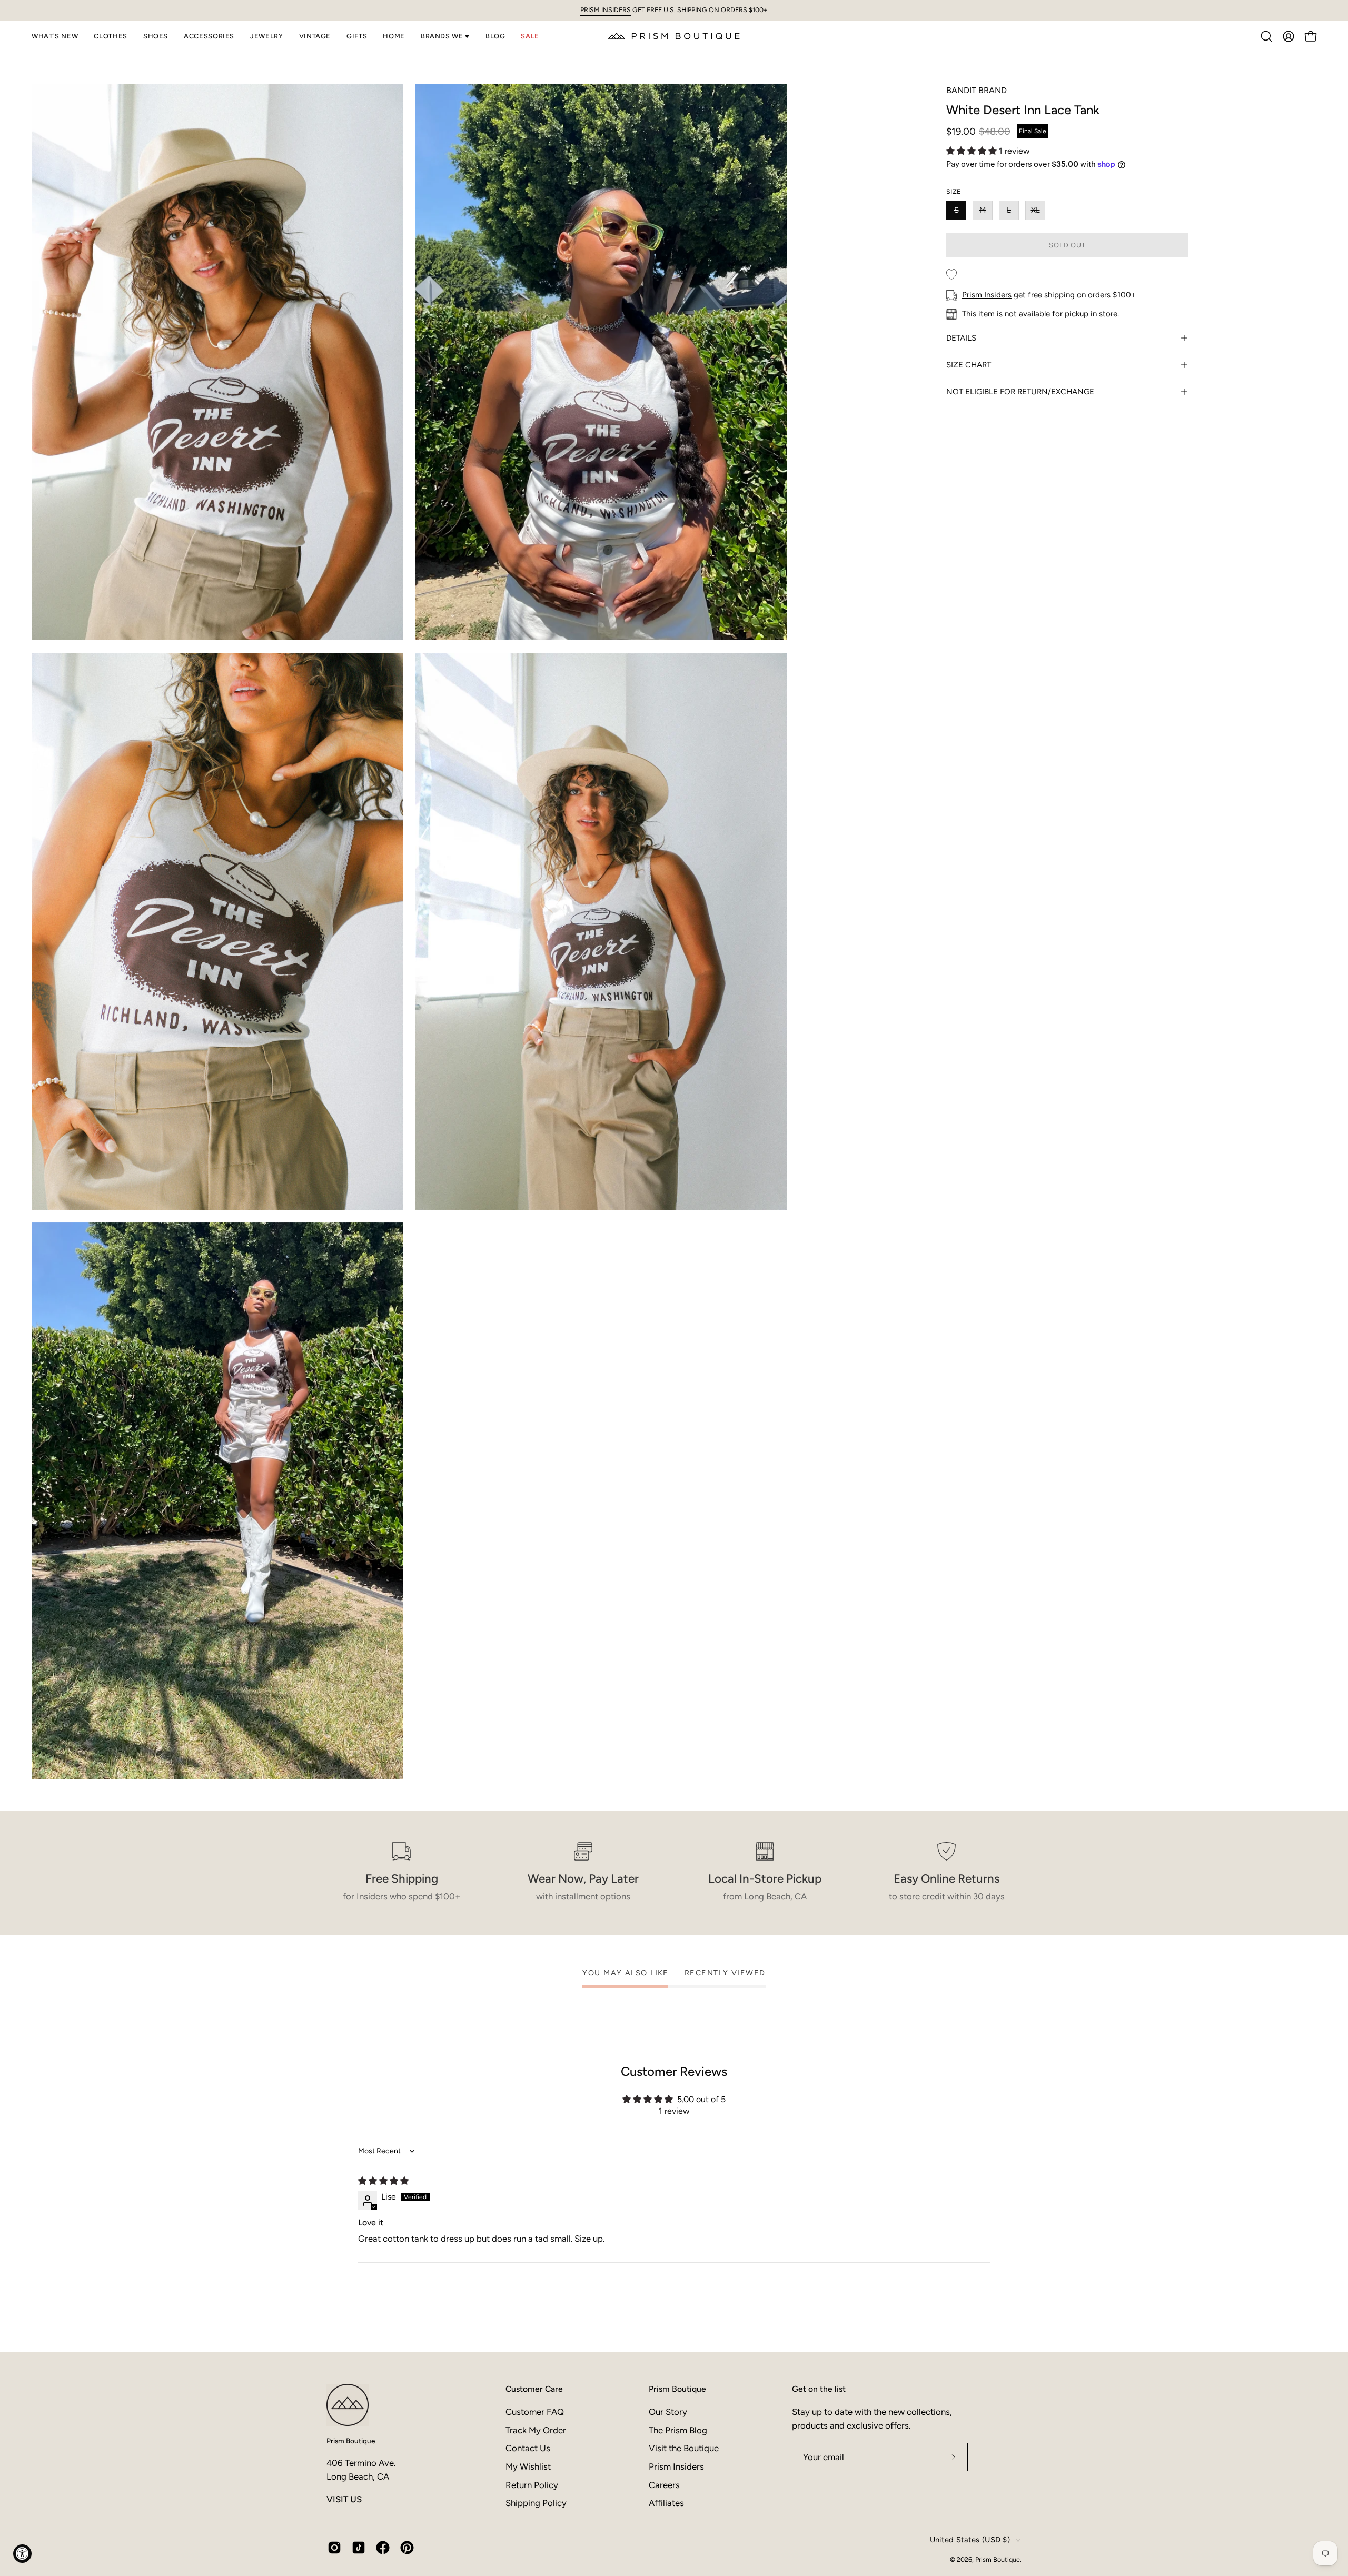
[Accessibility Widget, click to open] (22, 2554)
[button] (55, 36)
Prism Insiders (987, 295)
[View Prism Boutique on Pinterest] (407, 2548)
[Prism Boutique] (674, 36)
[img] (383, 2181)
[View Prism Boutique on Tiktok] (359, 2548)
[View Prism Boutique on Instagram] (334, 2548)
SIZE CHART (969, 365)
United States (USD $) (970, 2540)
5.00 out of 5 (701, 2099)
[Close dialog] (875, 2302)
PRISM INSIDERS (606, 10)
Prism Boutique (351, 2441)
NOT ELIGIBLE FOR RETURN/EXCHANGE (1020, 392)
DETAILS (961, 338)
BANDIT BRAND (977, 90)
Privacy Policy (739, 2527)
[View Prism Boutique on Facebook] (383, 2548)
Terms (772, 2527)
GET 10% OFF (779, 2462)
